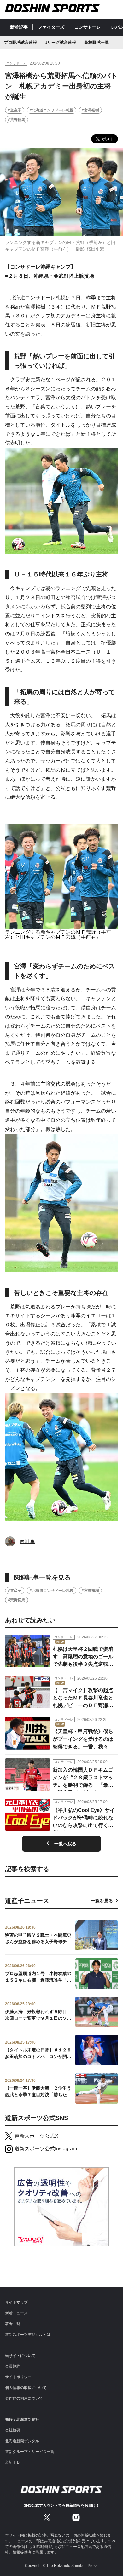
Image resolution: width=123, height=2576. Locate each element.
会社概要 (13, 2430)
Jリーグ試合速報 (61, 42)
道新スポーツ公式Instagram (46, 2149)
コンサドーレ (88, 27)
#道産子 (15, 110)
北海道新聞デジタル (22, 2441)
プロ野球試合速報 (20, 42)
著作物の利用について (24, 2398)
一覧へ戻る (65, 1844)
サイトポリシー (18, 2377)
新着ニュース (16, 2313)
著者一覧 (13, 2324)
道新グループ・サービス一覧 (30, 2452)
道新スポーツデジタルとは (28, 2335)
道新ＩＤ (13, 2462)
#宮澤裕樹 (90, 110)
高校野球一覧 (97, 42)
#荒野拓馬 (17, 120)
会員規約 (13, 2366)
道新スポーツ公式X (36, 2136)
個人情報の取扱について (26, 2388)
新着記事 (19, 27)
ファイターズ (51, 27)
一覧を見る (102, 1901)
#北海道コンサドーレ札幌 (52, 110)
